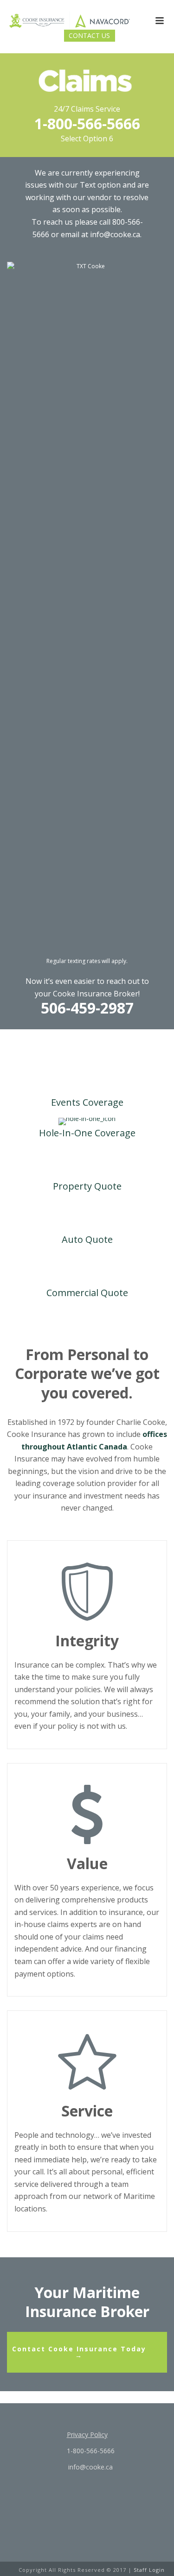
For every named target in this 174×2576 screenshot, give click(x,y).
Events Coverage (87, 1102)
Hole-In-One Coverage (87, 1133)
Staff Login (149, 2570)
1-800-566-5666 (87, 123)
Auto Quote (87, 1239)
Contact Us (89, 35)
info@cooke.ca (90, 2467)
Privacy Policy (87, 2434)
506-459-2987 (87, 1008)
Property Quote (87, 1186)
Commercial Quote (87, 1293)
